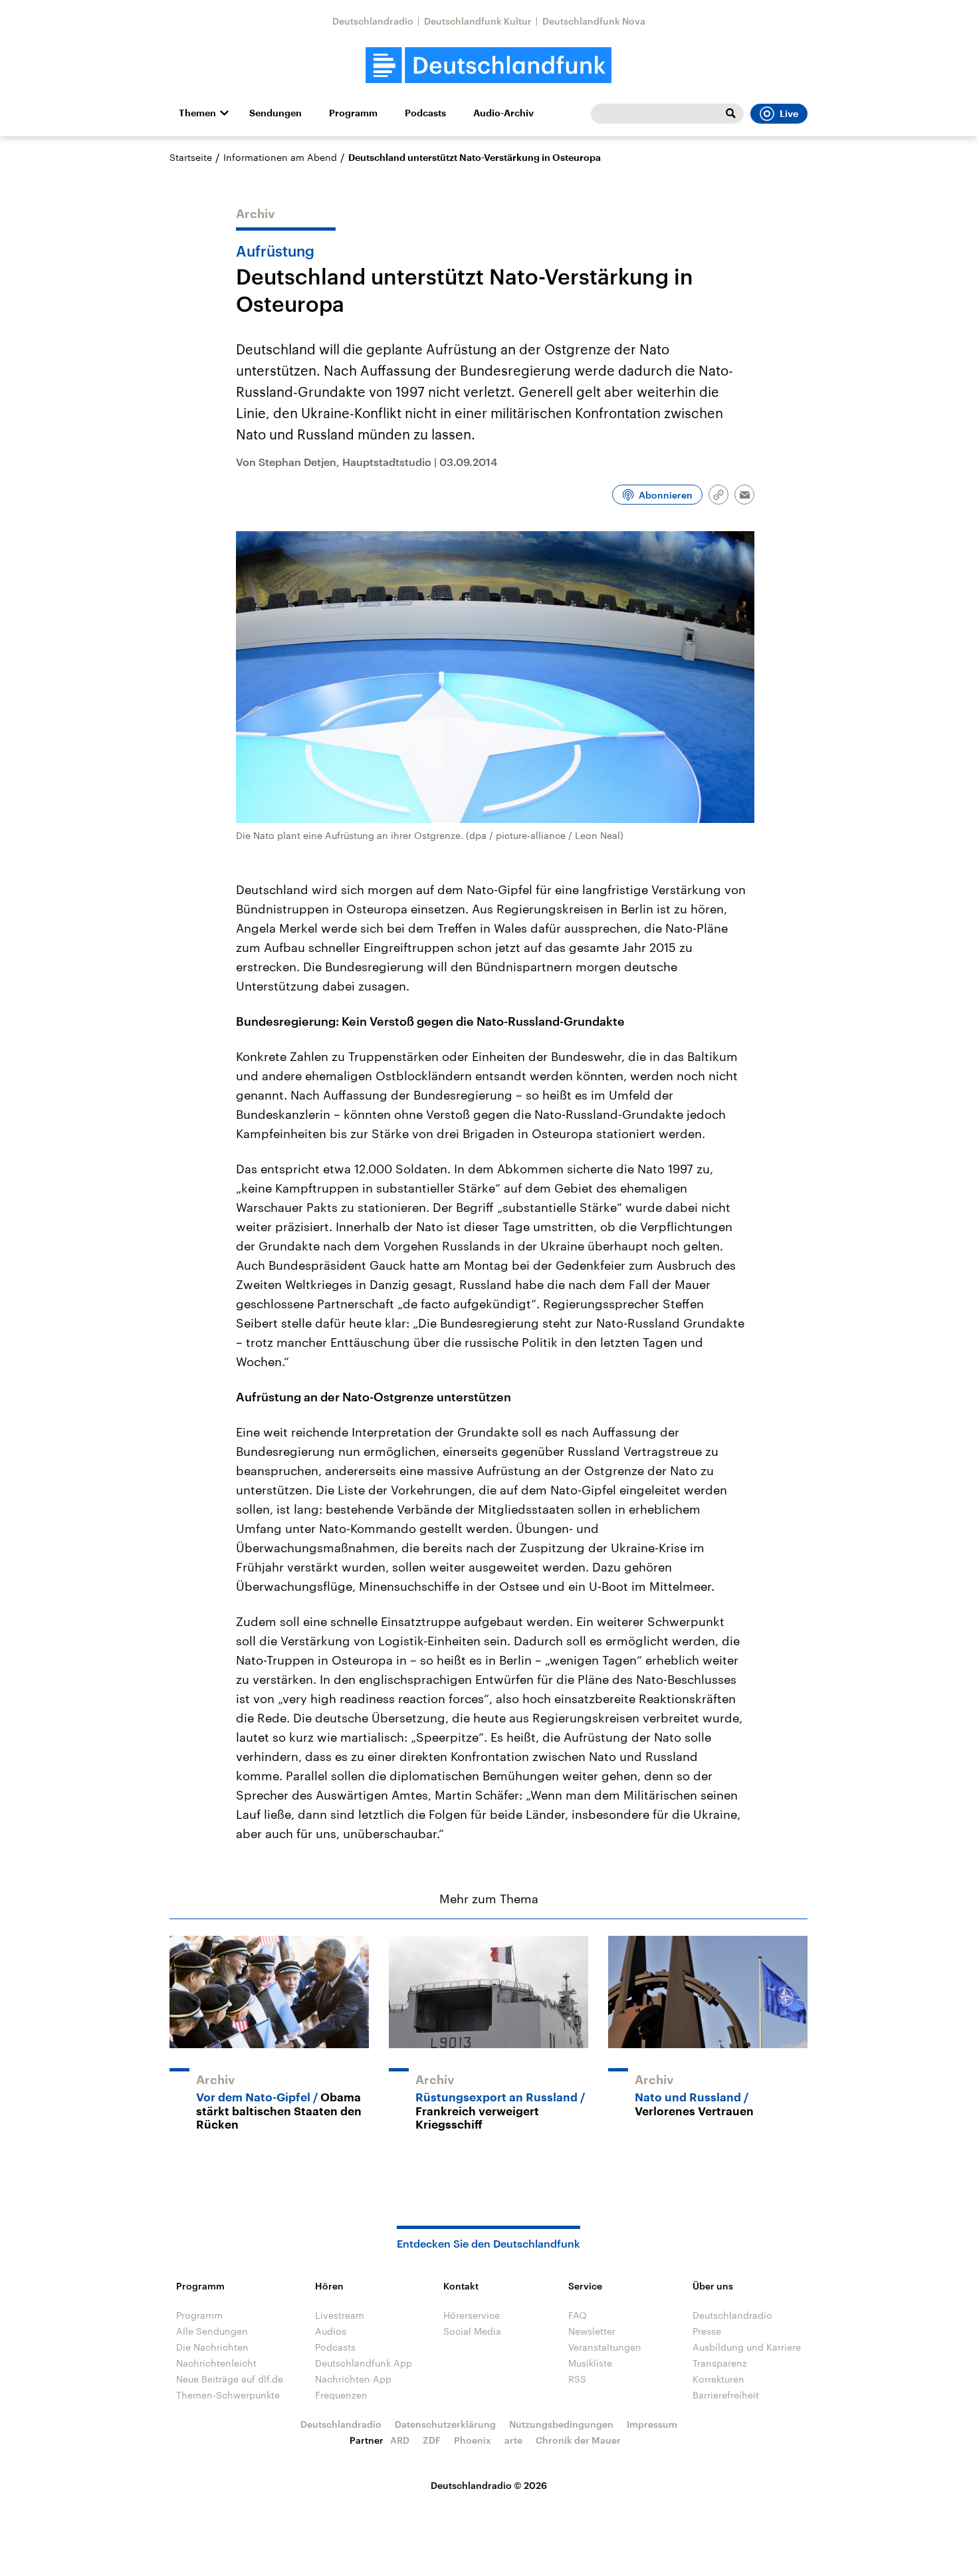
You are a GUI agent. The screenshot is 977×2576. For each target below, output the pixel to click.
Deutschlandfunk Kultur (478, 21)
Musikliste (590, 2363)
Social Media (472, 2331)
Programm (353, 113)
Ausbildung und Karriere (747, 2347)
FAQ (578, 2315)
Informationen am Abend (280, 157)
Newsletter (592, 2331)
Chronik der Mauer (578, 2440)
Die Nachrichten (212, 2347)
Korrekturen (718, 2379)
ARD (400, 2440)
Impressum (652, 2424)
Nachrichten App (353, 2379)
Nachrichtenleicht (216, 2363)
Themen (197, 113)
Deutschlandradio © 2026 (489, 2485)
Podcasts (425, 113)
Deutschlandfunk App (364, 2363)
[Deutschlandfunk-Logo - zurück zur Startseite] (489, 65)
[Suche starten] (730, 114)
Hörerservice (472, 2315)
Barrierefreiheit (726, 2395)
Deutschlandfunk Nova (594, 21)
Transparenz (720, 2363)
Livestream (340, 2315)
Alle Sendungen (212, 2331)
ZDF (432, 2440)
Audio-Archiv (503, 113)
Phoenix (473, 2440)
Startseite (191, 157)
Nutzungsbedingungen (561, 2424)
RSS (577, 2379)
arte (513, 2440)
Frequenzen (341, 2395)
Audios (331, 2331)
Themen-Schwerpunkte (228, 2395)
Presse (707, 2331)
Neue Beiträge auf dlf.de (230, 2379)
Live (789, 114)
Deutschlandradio (373, 21)
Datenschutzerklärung (445, 2424)
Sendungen (275, 113)
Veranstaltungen (605, 2347)
